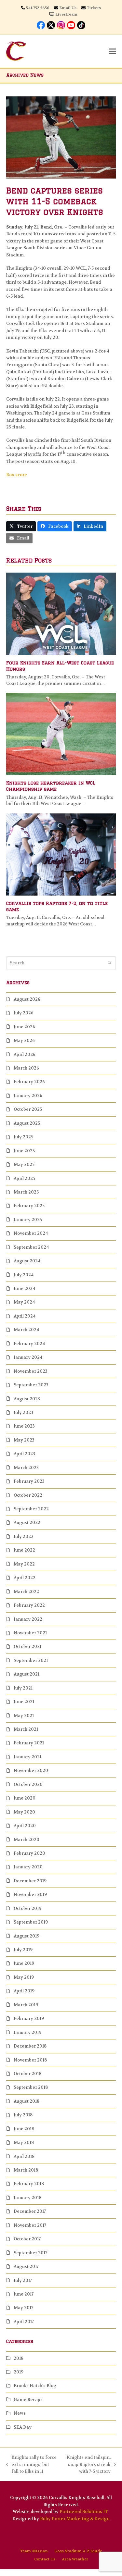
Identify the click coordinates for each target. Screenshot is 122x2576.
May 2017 (23, 2308)
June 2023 (24, 1426)
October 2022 (28, 1495)
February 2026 (29, 1082)
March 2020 (27, 1840)
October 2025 (28, 1109)
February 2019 (29, 2019)
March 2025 (26, 1192)
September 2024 (31, 1247)
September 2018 (31, 2087)
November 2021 (30, 1633)
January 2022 (28, 1619)
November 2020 (31, 1771)
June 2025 (24, 1151)
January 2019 (27, 2032)
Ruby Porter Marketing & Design (75, 2519)
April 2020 (25, 1826)
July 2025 (23, 1137)
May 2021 (24, 1716)
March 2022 (26, 1592)
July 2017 (23, 2280)
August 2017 (26, 2266)
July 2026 (24, 1013)
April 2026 (25, 1054)
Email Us (68, 8)
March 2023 (26, 1468)
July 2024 (24, 1275)
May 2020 (24, 1812)
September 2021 (31, 1660)
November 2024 (31, 1233)
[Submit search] (109, 963)
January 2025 (28, 1220)
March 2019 (26, 2005)
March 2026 (26, 1068)
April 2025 (24, 1178)
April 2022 (25, 1578)
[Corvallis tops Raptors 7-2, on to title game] (61, 854)
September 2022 (31, 1509)
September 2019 (31, 1922)
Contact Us (45, 2559)
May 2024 (24, 1302)
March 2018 (26, 2170)
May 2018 (24, 2143)
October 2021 (27, 1647)
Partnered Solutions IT (84, 2512)
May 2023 (24, 1440)
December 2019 (30, 1881)
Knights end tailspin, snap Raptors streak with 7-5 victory (87, 2465)
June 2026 (24, 1027)
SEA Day (23, 2427)
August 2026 (27, 999)
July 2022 (24, 1536)
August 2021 (27, 1674)
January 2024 (28, 1357)
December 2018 (30, 2046)
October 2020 (28, 1784)
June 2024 (24, 1288)
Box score (17, 475)
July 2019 (23, 1950)
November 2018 (30, 2060)
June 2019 (24, 1963)
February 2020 (29, 1853)
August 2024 (27, 1261)
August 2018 (27, 2101)
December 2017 (30, 2211)
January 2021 (27, 1757)
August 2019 (27, 1936)
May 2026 (24, 1040)
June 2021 (24, 1702)
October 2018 (27, 2074)
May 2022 (24, 1564)
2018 (19, 2358)
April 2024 (25, 1316)
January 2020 (28, 1867)
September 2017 (30, 2253)
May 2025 (24, 1164)
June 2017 (24, 2294)
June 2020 (25, 1798)
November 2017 (30, 2225)
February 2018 (29, 2184)
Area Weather (75, 2559)
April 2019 (24, 1991)
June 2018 (24, 2129)
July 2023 (23, 1412)
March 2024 (26, 1330)
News (20, 2413)
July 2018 (23, 2115)
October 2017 (27, 2239)
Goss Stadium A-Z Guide (78, 2551)
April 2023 (24, 1454)
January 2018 (27, 2198)
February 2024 (29, 1344)
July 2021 (23, 1688)
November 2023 (31, 1371)
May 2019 (24, 1977)
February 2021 (29, 1743)
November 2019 (30, 1895)
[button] (112, 51)
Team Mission (34, 2551)
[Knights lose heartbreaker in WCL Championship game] (61, 734)
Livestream (66, 14)
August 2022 (27, 1523)
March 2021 (26, 1729)
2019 (19, 2372)
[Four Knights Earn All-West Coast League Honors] (61, 613)
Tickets (94, 8)
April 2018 (24, 2156)
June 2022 (24, 1550)
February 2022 (29, 1605)
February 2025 (29, 1206)
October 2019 (27, 1908)
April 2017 (24, 2322)
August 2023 (27, 1399)
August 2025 (27, 1123)
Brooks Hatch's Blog (35, 2386)
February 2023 (29, 1481)
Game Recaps (28, 2400)
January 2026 (28, 1096)
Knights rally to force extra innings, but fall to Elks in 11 (31, 2465)
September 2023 (31, 1385)
